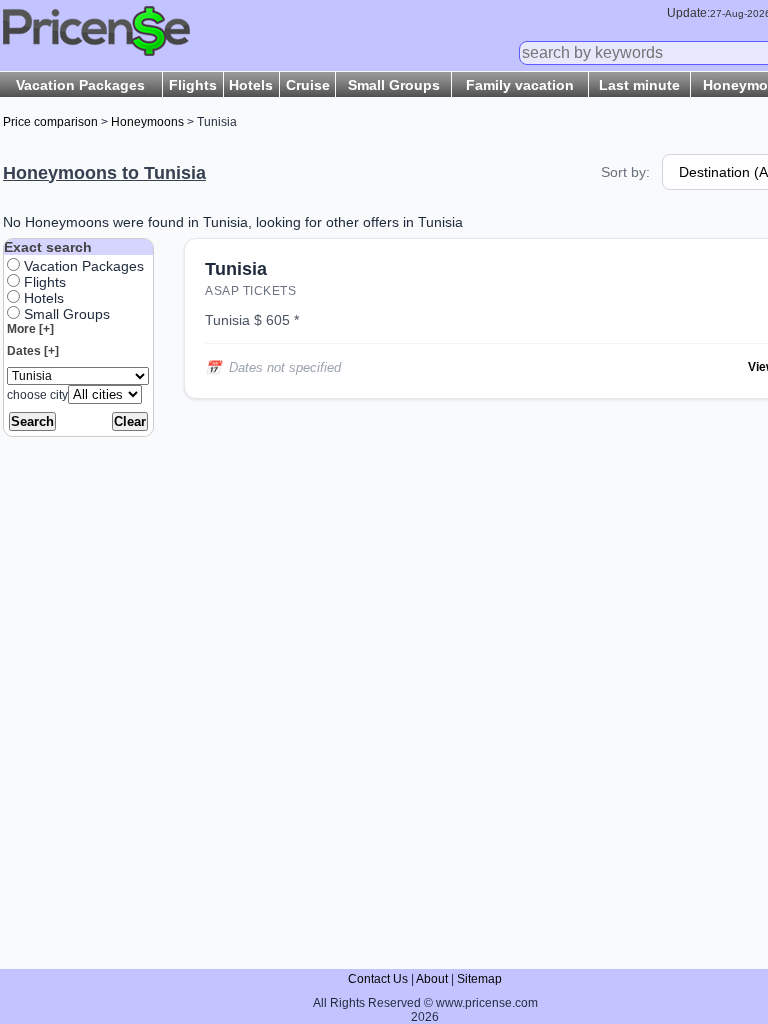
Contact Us (378, 979)
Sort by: (625, 172)
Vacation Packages (80, 85)
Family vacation (520, 85)
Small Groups (394, 85)
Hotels (251, 85)
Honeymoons (147, 122)
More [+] (30, 329)
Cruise (308, 85)
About (432, 979)
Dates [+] (33, 351)
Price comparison (50, 122)
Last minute (639, 85)
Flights (193, 85)
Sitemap (479, 979)
